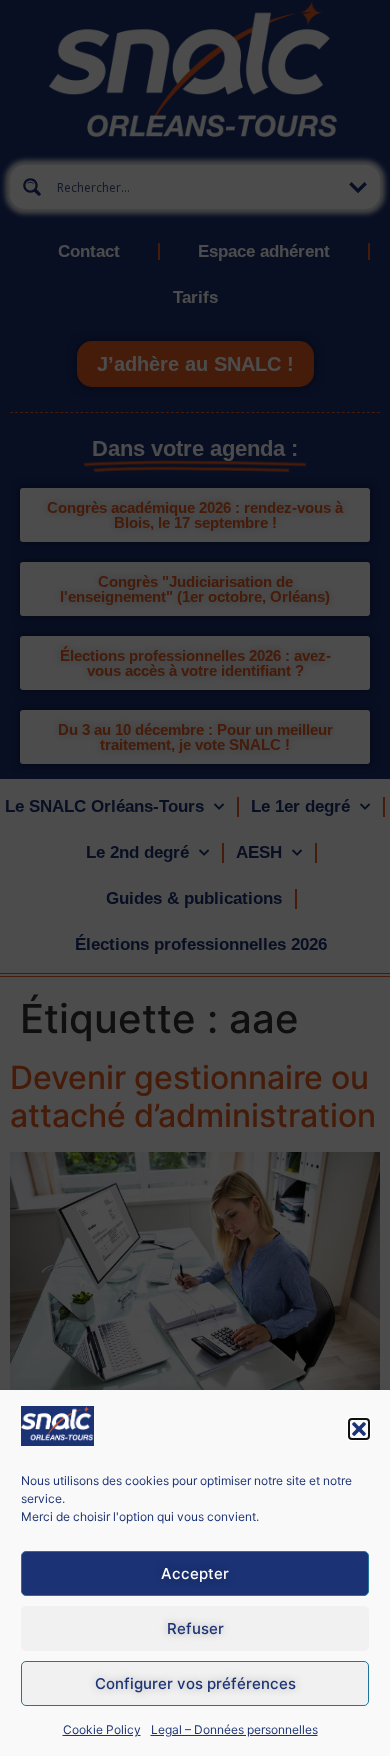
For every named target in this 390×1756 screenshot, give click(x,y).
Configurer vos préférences (195, 1683)
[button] (359, 1429)
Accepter (195, 1573)
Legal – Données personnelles (234, 1729)
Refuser (195, 1628)
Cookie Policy (102, 1729)
